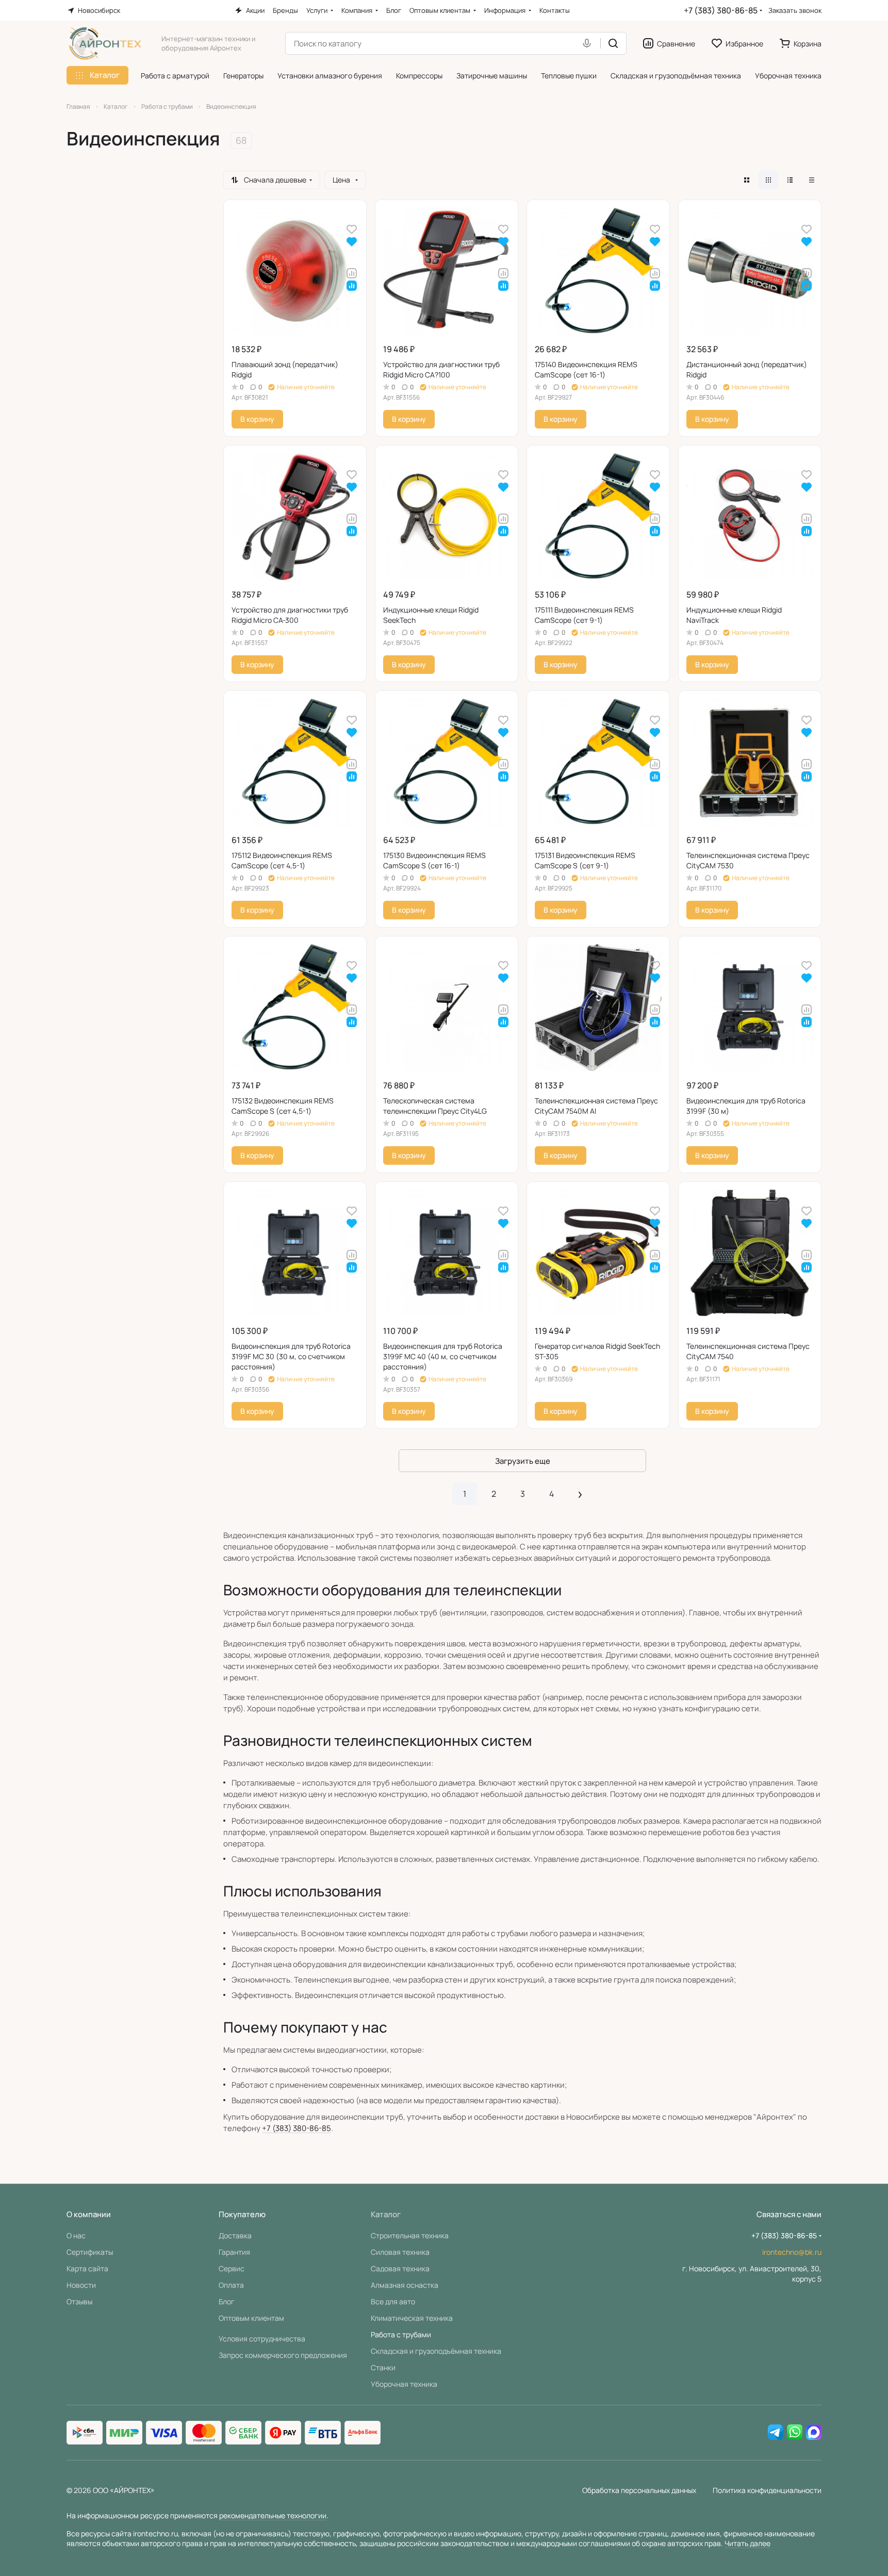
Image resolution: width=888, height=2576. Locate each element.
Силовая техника (400, 2252)
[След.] (580, 1494)
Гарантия (234, 2252)
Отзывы (79, 2301)
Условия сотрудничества (262, 2339)
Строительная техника (410, 2235)
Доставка (235, 2235)
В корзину (257, 419)
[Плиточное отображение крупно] (747, 180)
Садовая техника (400, 2268)
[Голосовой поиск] (589, 43)
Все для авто (393, 2301)
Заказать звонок (795, 11)
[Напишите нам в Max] (814, 2433)
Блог (227, 2301)
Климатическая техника (412, 2318)
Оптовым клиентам (251, 2318)
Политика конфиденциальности (767, 2490)
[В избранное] (352, 229)
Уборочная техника (404, 2384)
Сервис (232, 2268)
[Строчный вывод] (790, 180)
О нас (76, 2235)
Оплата (231, 2285)
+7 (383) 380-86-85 (721, 10)
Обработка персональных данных (639, 2490)
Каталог (386, 2214)
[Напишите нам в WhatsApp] (795, 2433)
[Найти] (613, 43)
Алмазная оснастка (405, 2285)
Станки (383, 2367)
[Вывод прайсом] (812, 180)
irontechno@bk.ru (792, 2252)
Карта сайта (87, 2268)
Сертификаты (90, 2252)
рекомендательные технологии (273, 2515)
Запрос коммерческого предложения (283, 2355)
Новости (81, 2285)
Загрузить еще (523, 1461)
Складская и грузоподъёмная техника (436, 2351)
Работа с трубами (401, 2334)
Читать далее (747, 2543)
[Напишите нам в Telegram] (776, 2433)
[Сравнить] (352, 273)
